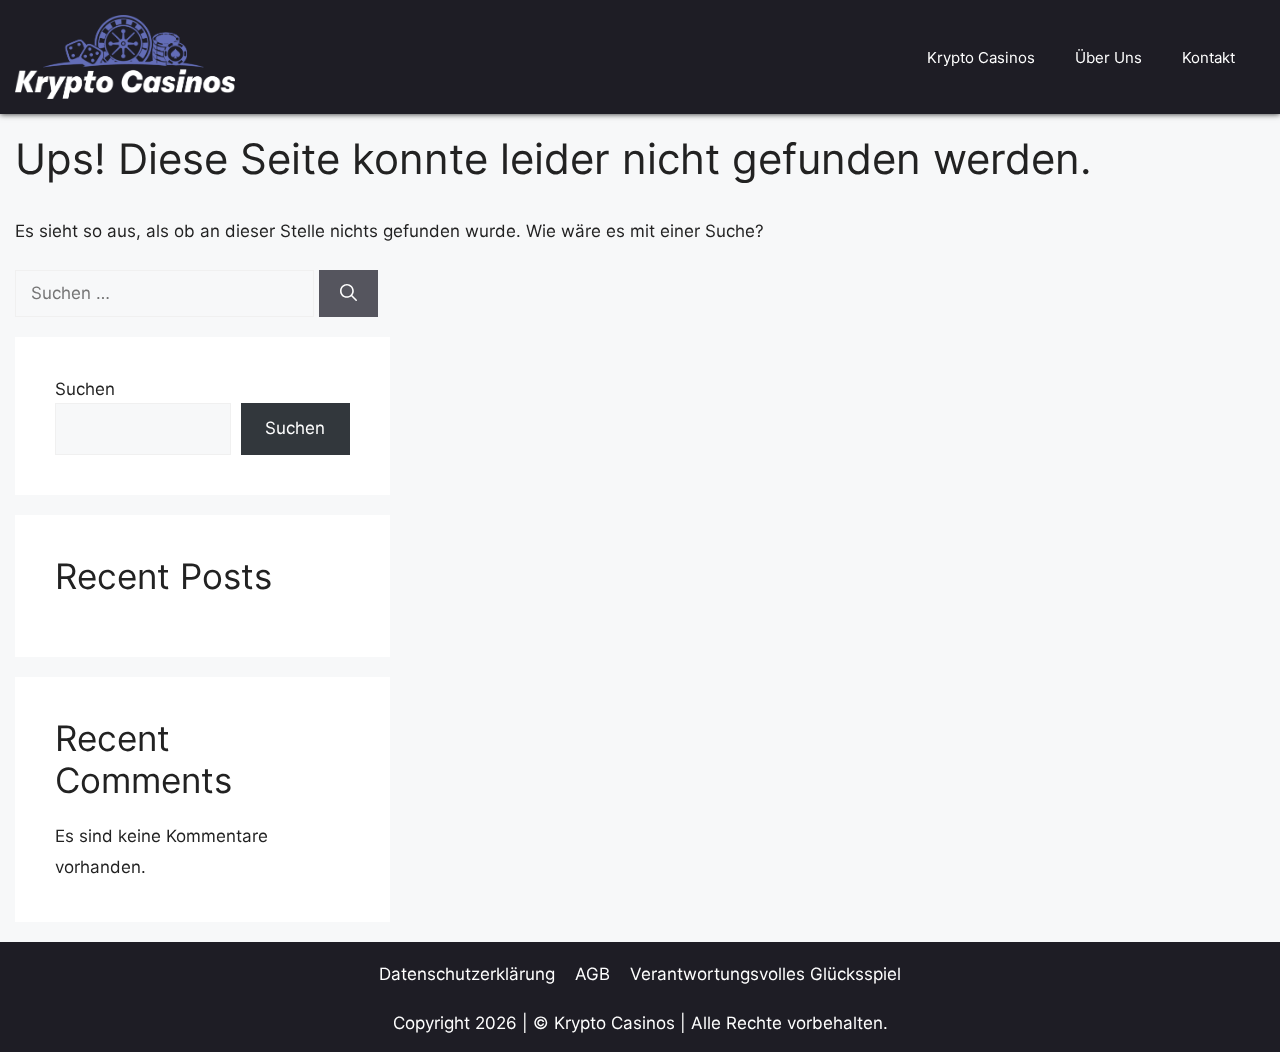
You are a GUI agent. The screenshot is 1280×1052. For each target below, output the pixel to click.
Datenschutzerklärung (467, 974)
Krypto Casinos (981, 57)
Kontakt (1208, 57)
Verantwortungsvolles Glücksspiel (765, 974)
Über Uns (1108, 57)
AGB (592, 974)
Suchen (85, 389)
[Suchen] (348, 294)
